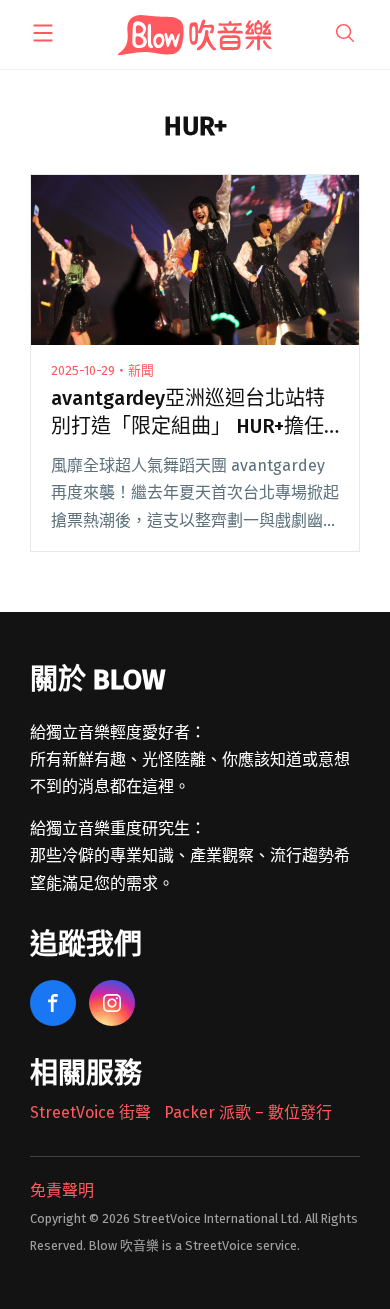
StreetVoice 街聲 (90, 1112)
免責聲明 (62, 1190)
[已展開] (43, 33)
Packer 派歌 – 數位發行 (248, 1112)
